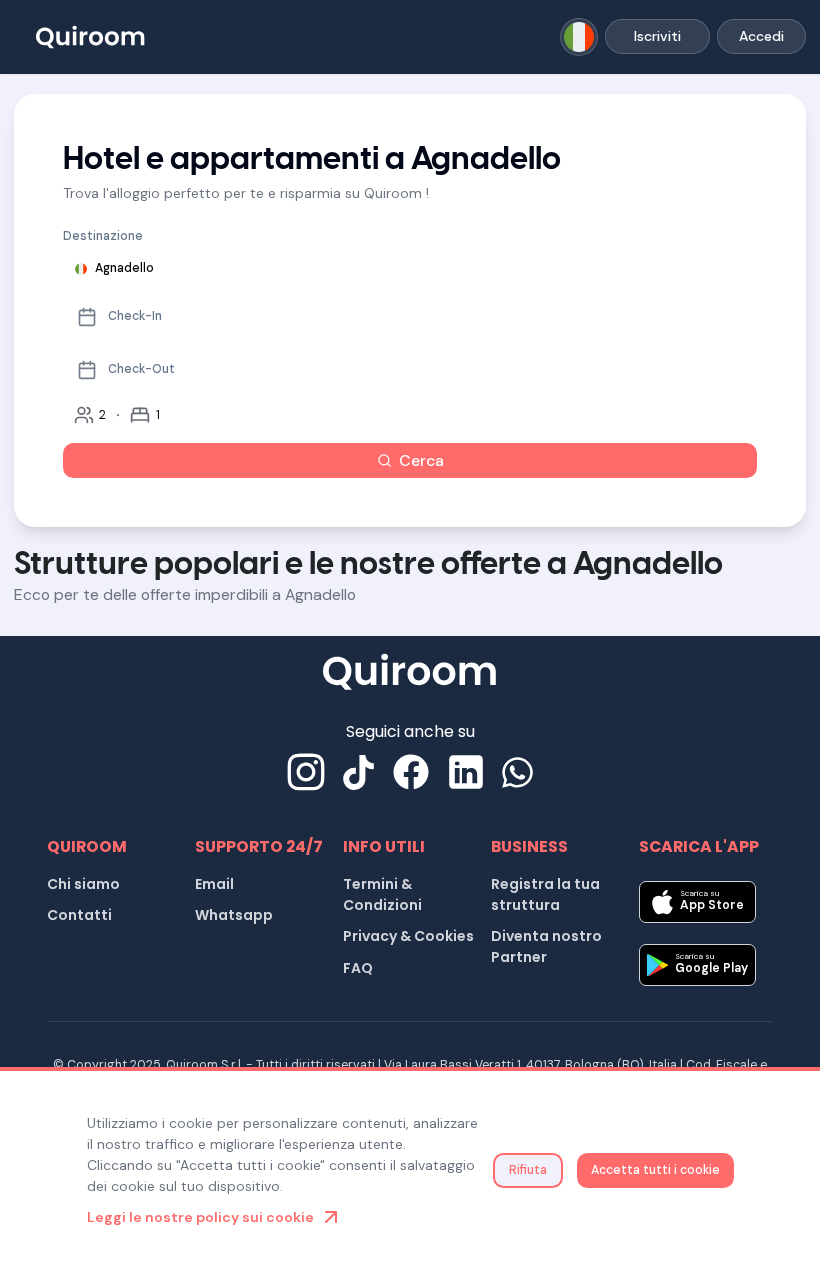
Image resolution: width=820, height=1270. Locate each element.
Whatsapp (234, 915)
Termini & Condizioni (382, 894)
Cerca (421, 460)
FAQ (358, 968)
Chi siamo (83, 884)
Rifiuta (528, 1170)
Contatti (79, 915)
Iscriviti (657, 36)
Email (214, 884)
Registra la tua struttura (545, 894)
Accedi (761, 36)
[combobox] (579, 37)
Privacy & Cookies (408, 936)
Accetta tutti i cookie (655, 1170)
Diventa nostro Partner (546, 946)
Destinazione (103, 236)
